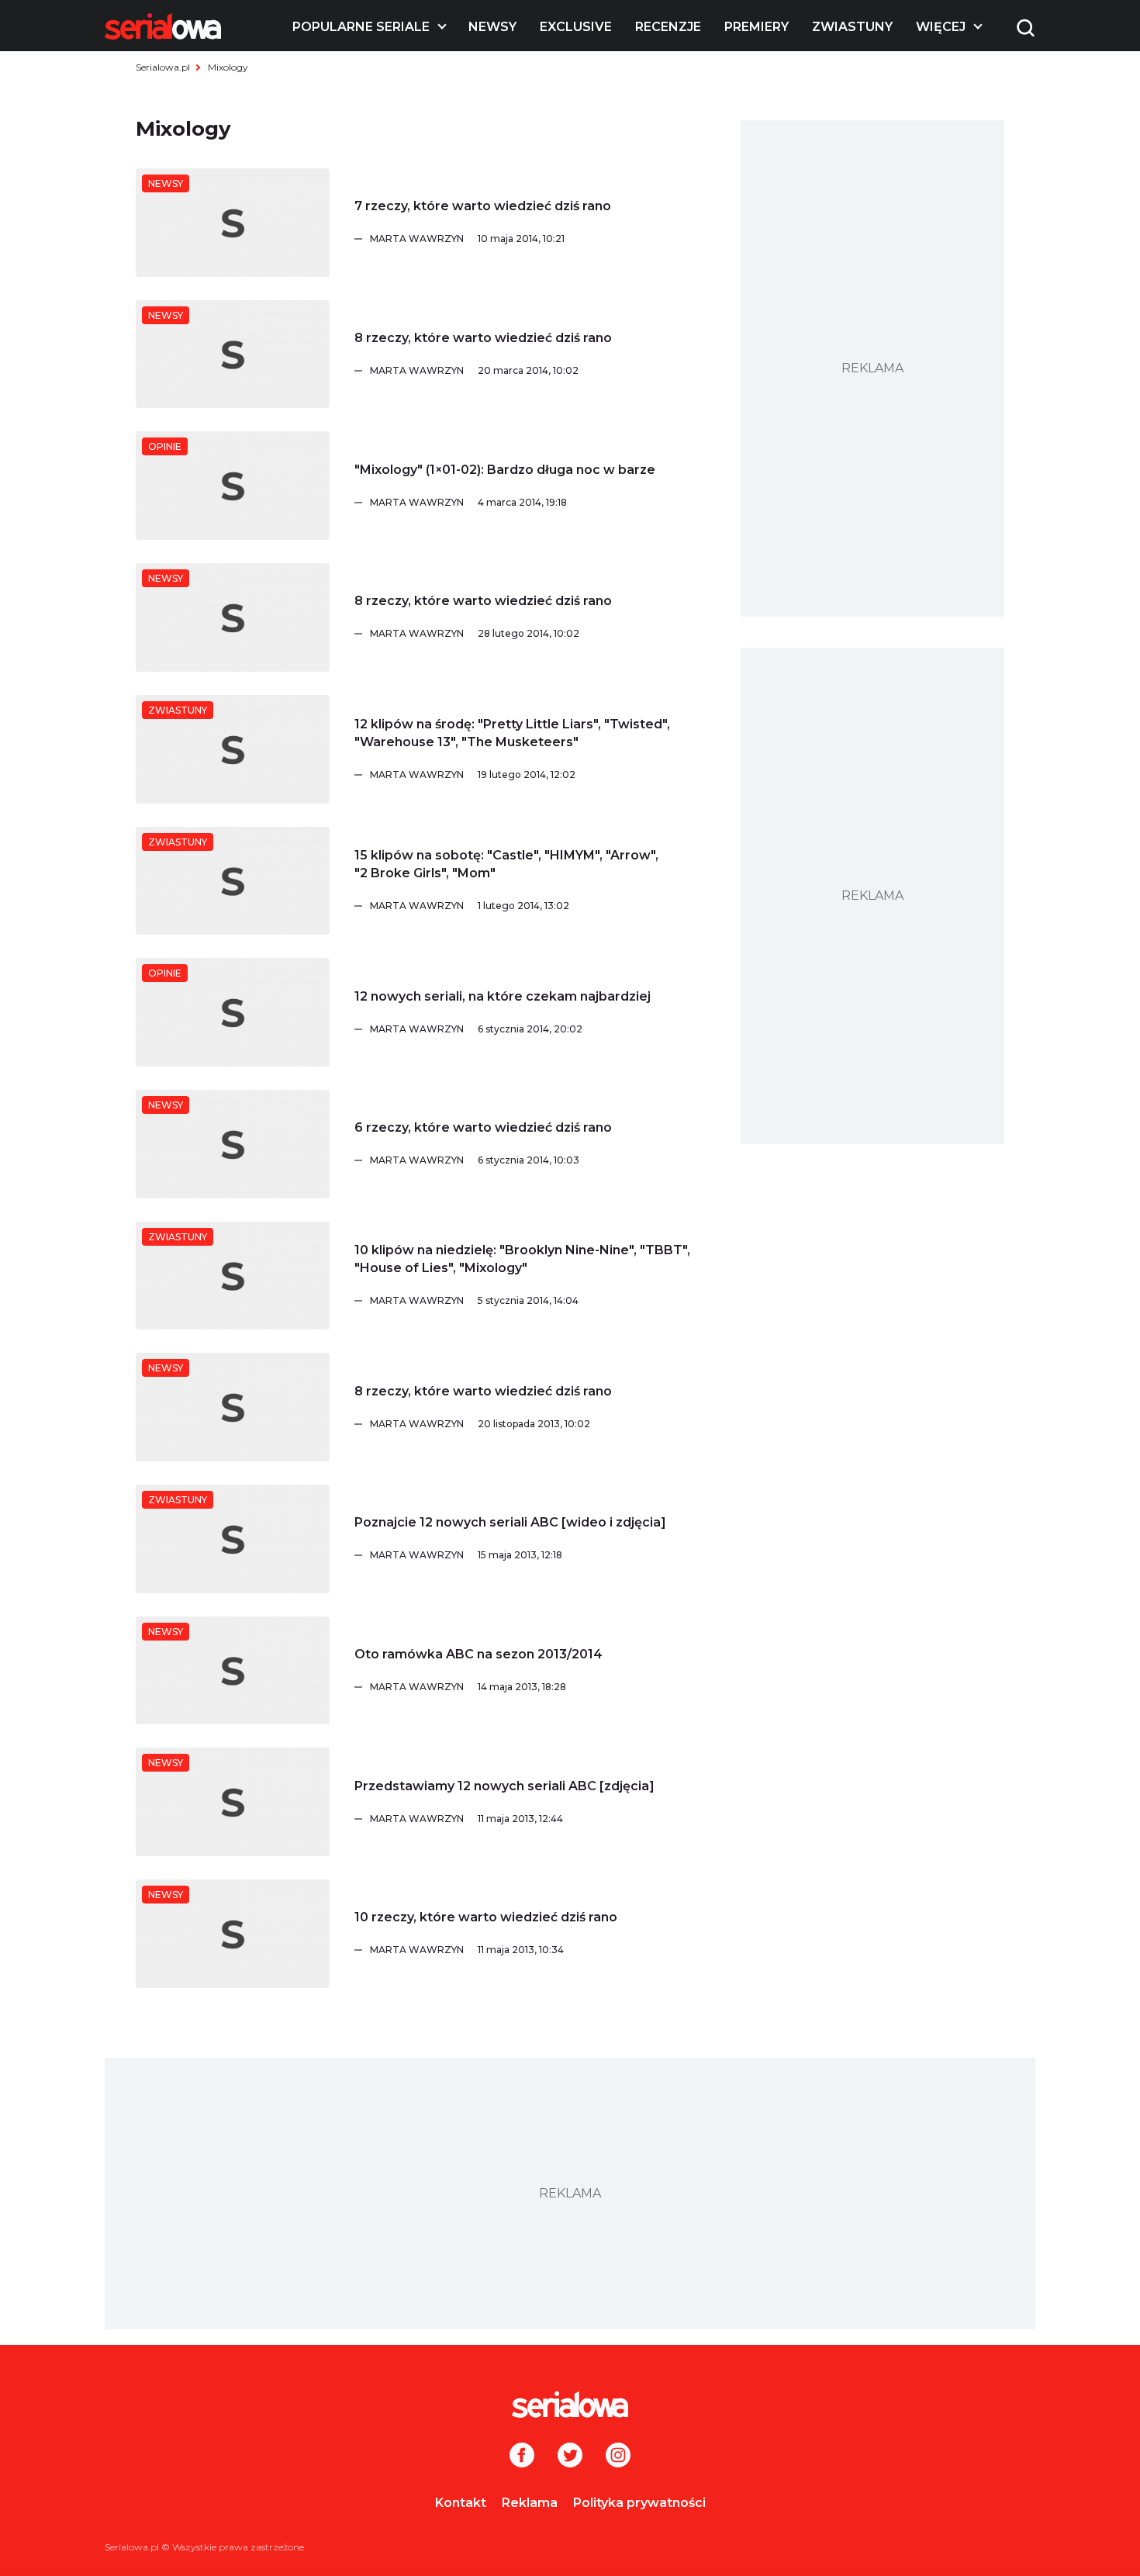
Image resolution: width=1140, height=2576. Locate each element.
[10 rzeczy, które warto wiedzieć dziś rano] (233, 1934)
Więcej (941, 27)
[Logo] (163, 26)
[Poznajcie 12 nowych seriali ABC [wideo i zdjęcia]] (233, 1539)
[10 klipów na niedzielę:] (233, 1276)
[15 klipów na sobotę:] (233, 881)
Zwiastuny (852, 27)
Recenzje (668, 27)
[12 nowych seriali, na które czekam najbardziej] (233, 1012)
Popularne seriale (361, 27)
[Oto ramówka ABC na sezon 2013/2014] (233, 1671)
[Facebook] (522, 2457)
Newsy (492, 27)
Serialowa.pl (163, 67)
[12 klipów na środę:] (233, 749)
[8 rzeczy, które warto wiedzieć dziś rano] (233, 354)
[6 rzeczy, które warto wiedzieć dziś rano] (233, 1144)
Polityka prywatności (639, 2503)
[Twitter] (570, 2457)
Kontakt (461, 2503)
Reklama (530, 2503)
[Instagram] (618, 2457)
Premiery (757, 27)
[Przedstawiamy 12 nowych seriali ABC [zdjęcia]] (233, 1802)
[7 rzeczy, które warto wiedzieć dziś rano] (233, 223)
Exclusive (576, 27)
